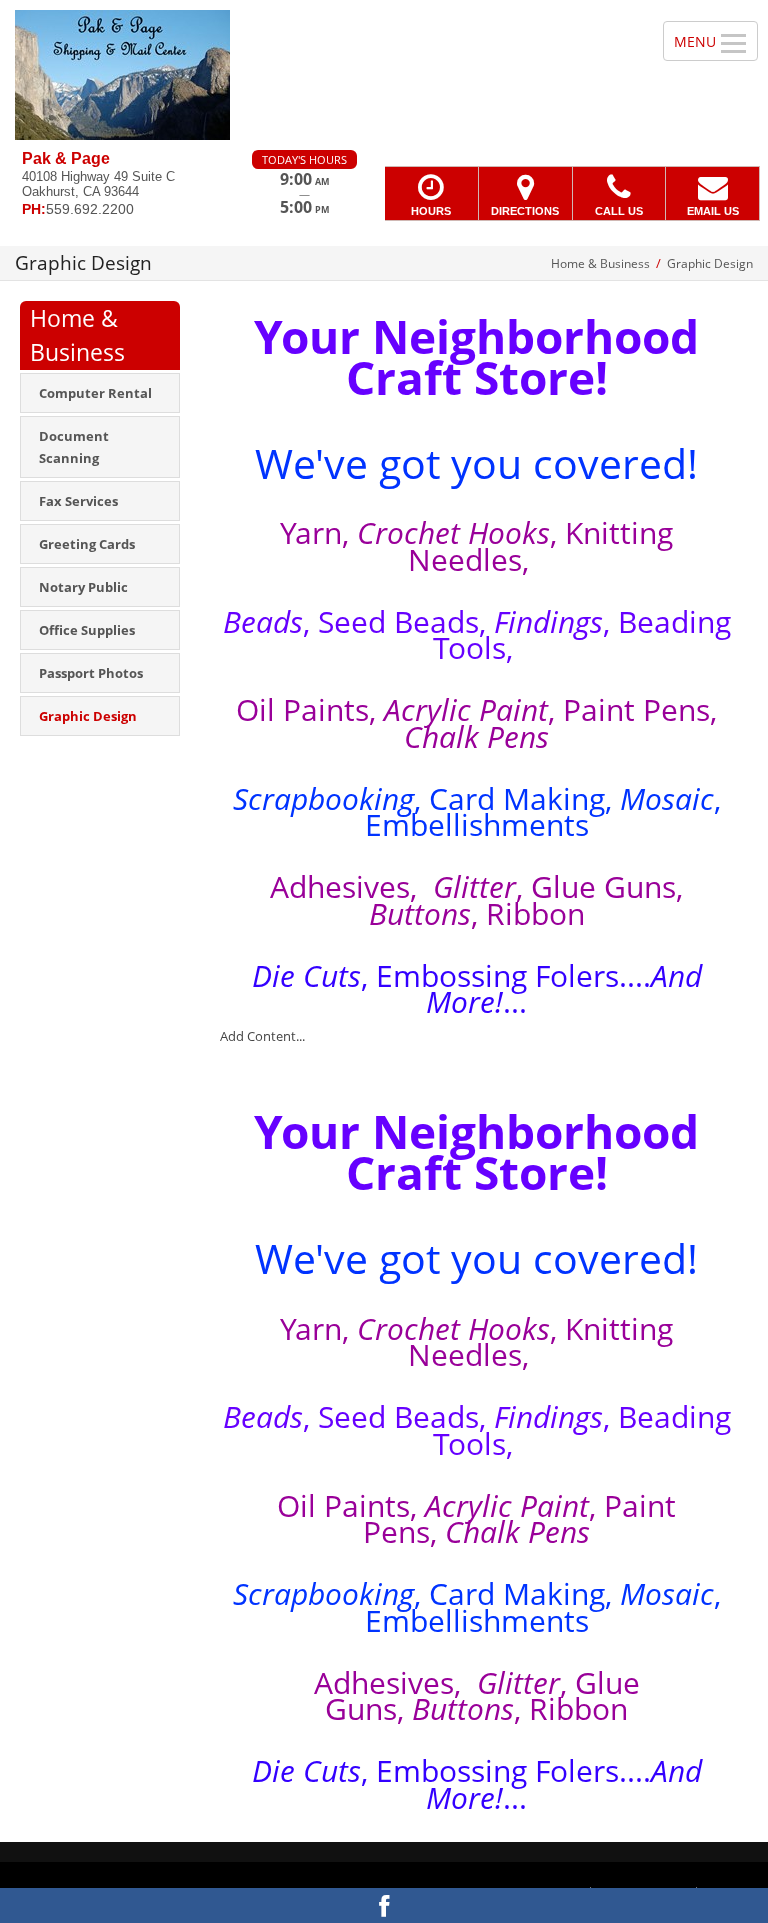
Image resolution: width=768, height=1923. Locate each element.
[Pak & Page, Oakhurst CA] (384, 75)
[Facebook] (384, 1905)
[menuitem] (100, 393)
